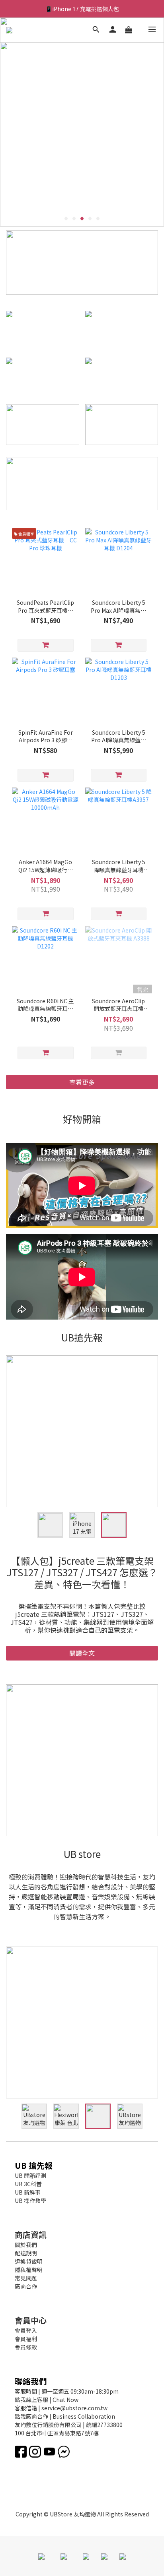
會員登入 (26, 2338)
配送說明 (26, 2261)
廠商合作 (26, 2294)
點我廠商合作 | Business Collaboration (65, 2424)
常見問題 (26, 2286)
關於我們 (26, 2253)
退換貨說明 (29, 2269)
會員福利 (26, 2347)
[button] (82, 1185)
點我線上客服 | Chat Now (47, 2408)
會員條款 (26, 2355)
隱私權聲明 (29, 2278)
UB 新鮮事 (28, 2200)
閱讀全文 (82, 1661)
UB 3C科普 (28, 2192)
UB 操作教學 (30, 2208)
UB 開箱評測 (30, 2183)
